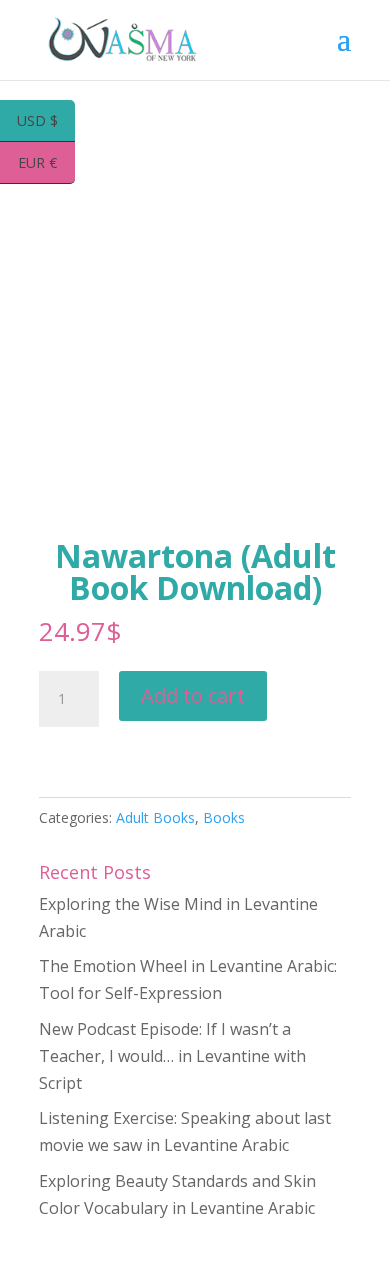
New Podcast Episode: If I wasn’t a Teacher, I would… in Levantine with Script (172, 1056)
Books (224, 817)
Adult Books (155, 817)
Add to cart (193, 695)
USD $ (46, 122)
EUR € (46, 164)
